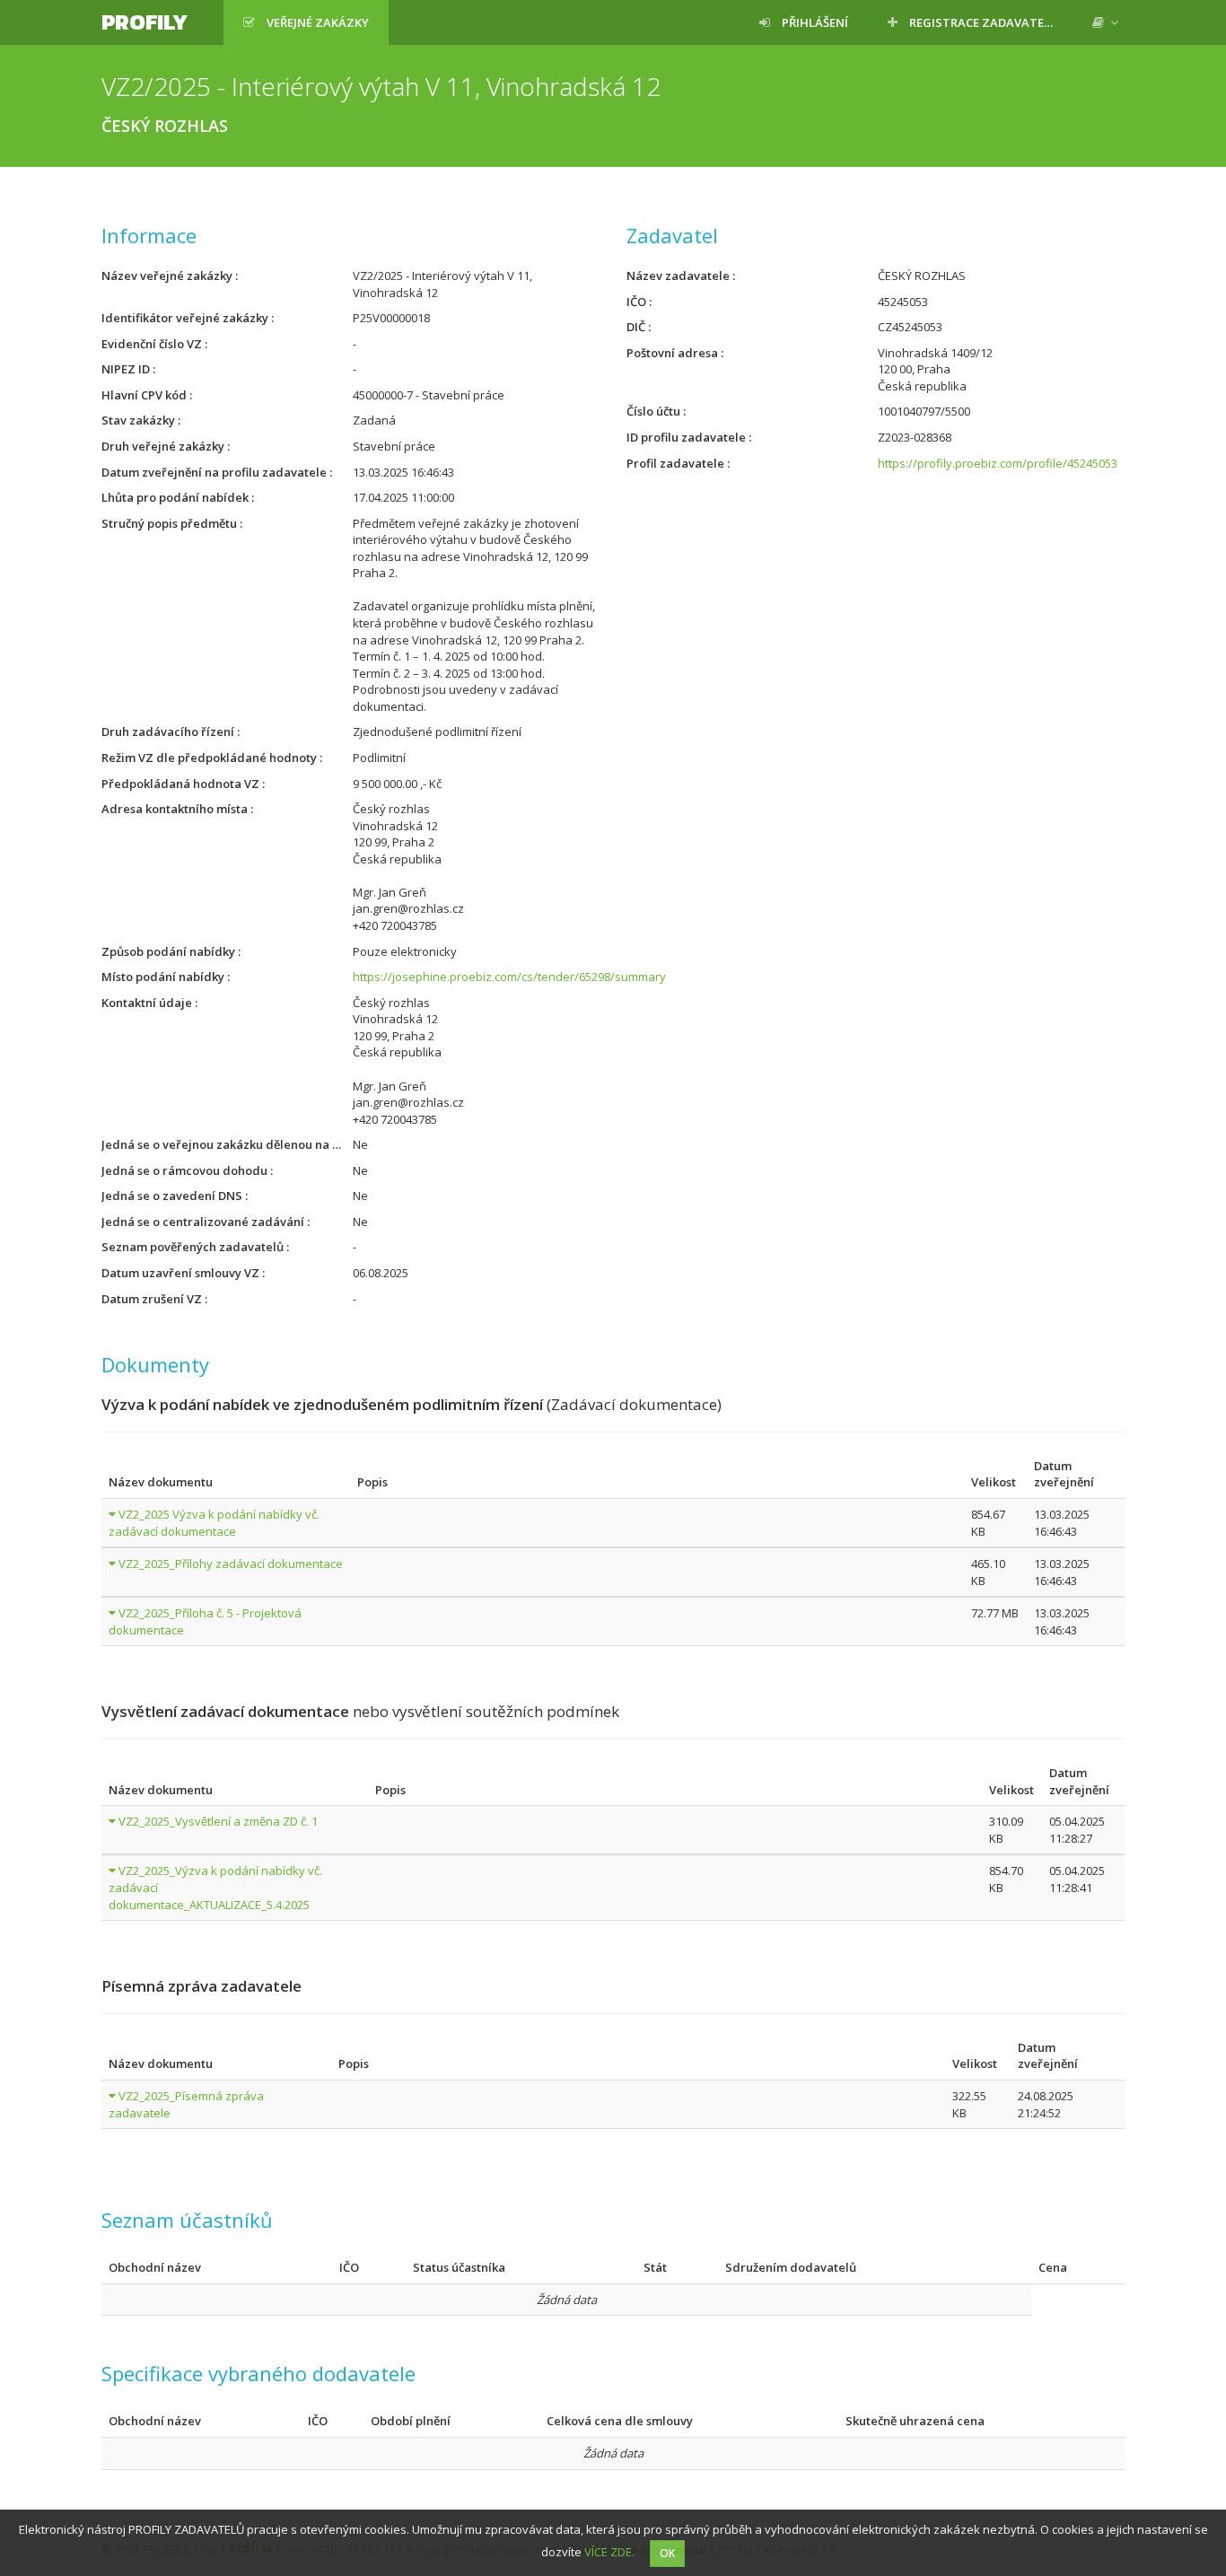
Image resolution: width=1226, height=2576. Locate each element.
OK (667, 2553)
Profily (144, 22)
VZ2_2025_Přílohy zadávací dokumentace (231, 1564)
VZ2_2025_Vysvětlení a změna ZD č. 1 (218, 1821)
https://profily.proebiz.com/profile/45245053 (998, 463)
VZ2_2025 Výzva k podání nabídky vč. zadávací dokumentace (214, 1523)
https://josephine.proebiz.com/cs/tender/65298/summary (509, 977)
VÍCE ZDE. (609, 2552)
